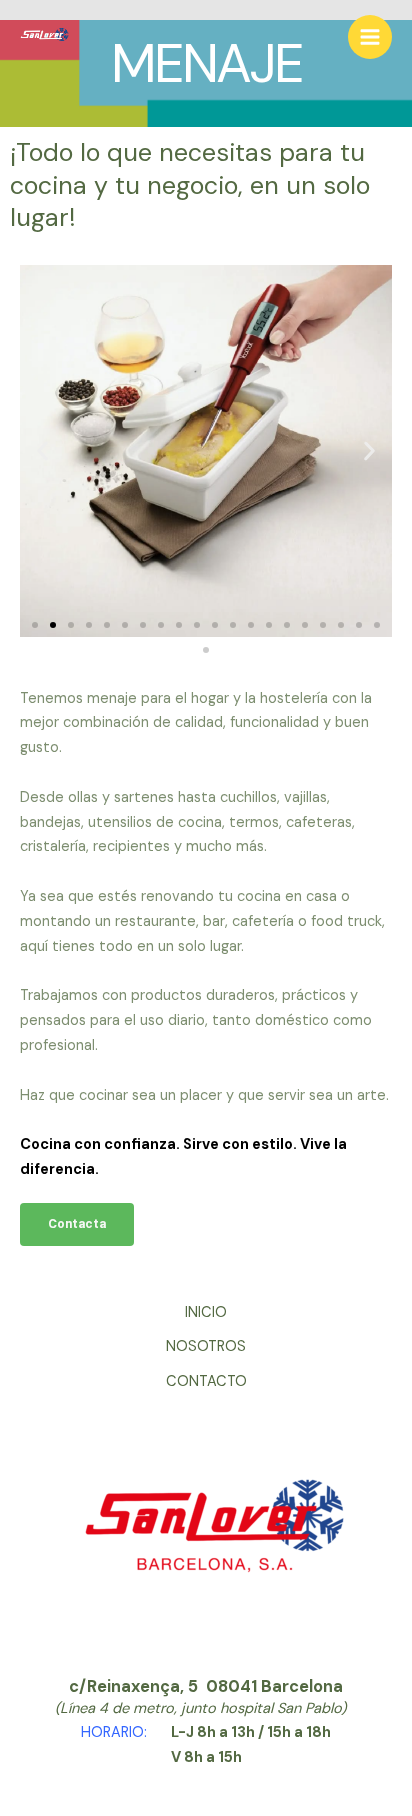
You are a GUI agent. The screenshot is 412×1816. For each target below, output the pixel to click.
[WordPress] (45, 37)
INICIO (206, 1312)
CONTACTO (206, 1381)
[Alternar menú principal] (370, 37)
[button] (42, 450)
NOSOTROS (206, 1346)
